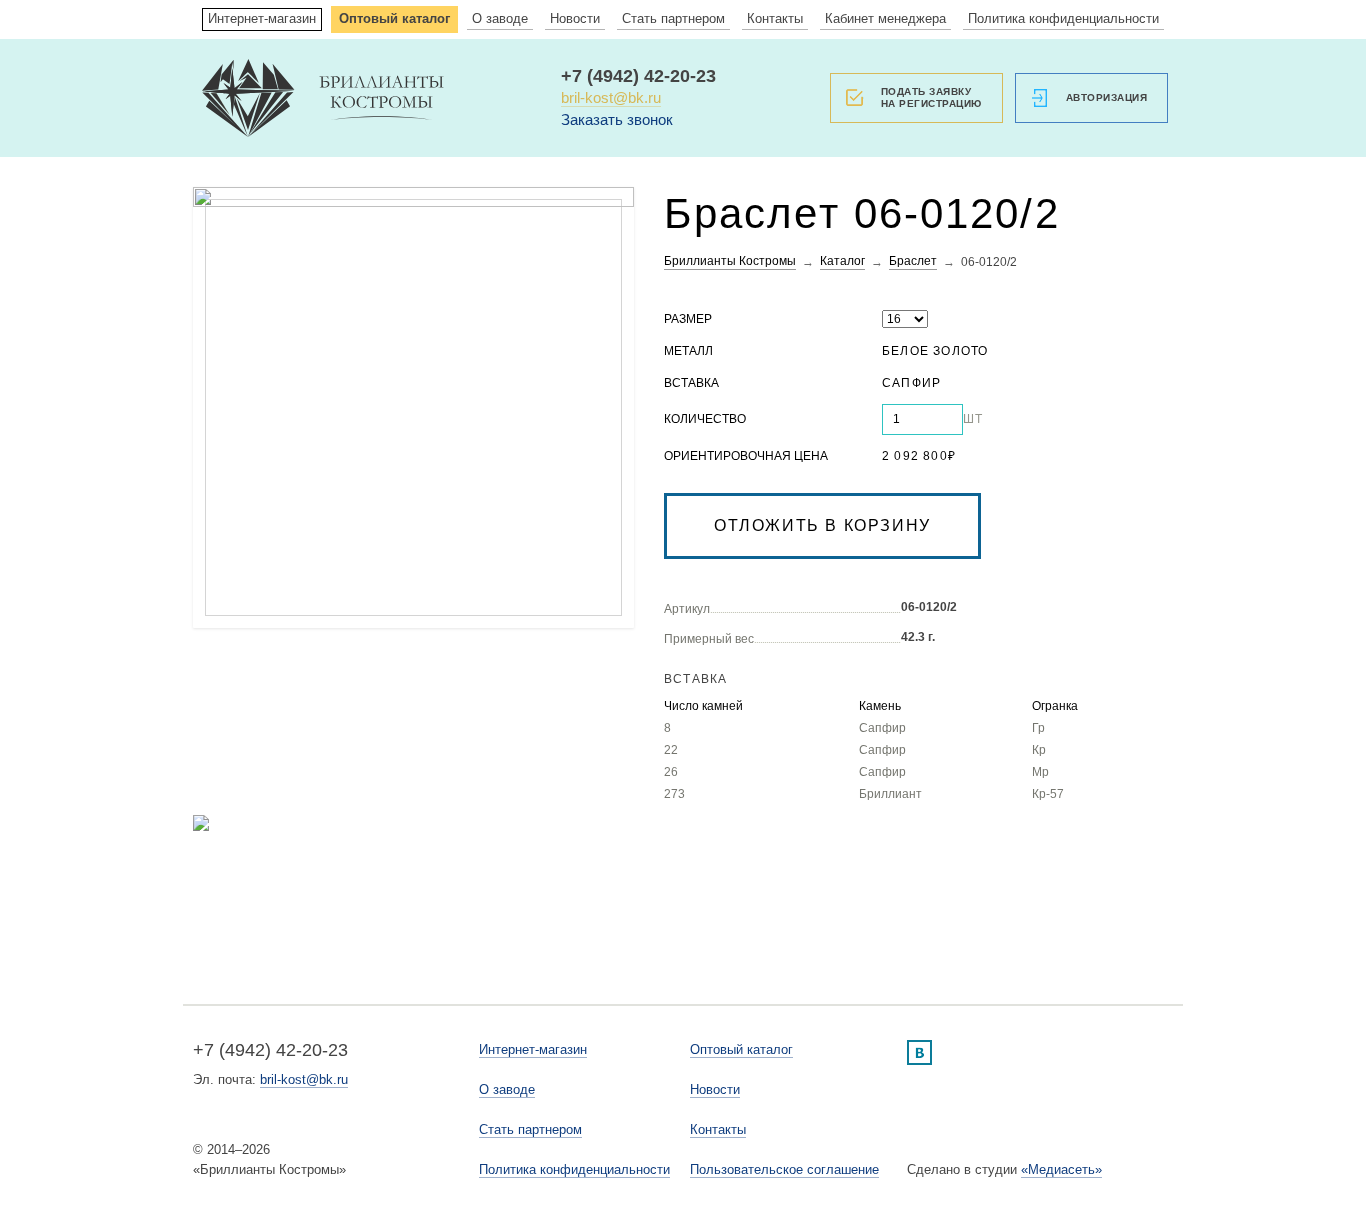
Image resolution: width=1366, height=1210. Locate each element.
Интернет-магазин (262, 18)
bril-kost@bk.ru (611, 97)
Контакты (775, 18)
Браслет (913, 261)
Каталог (842, 261)
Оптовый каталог (394, 18)
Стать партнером (673, 18)
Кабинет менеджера (885, 18)
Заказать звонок (617, 119)
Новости (575, 18)
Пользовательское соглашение (784, 1169)
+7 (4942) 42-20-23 (638, 76)
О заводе (500, 18)
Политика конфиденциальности (1063, 18)
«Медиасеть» (1061, 1169)
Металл (688, 351)
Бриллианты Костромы (730, 261)
